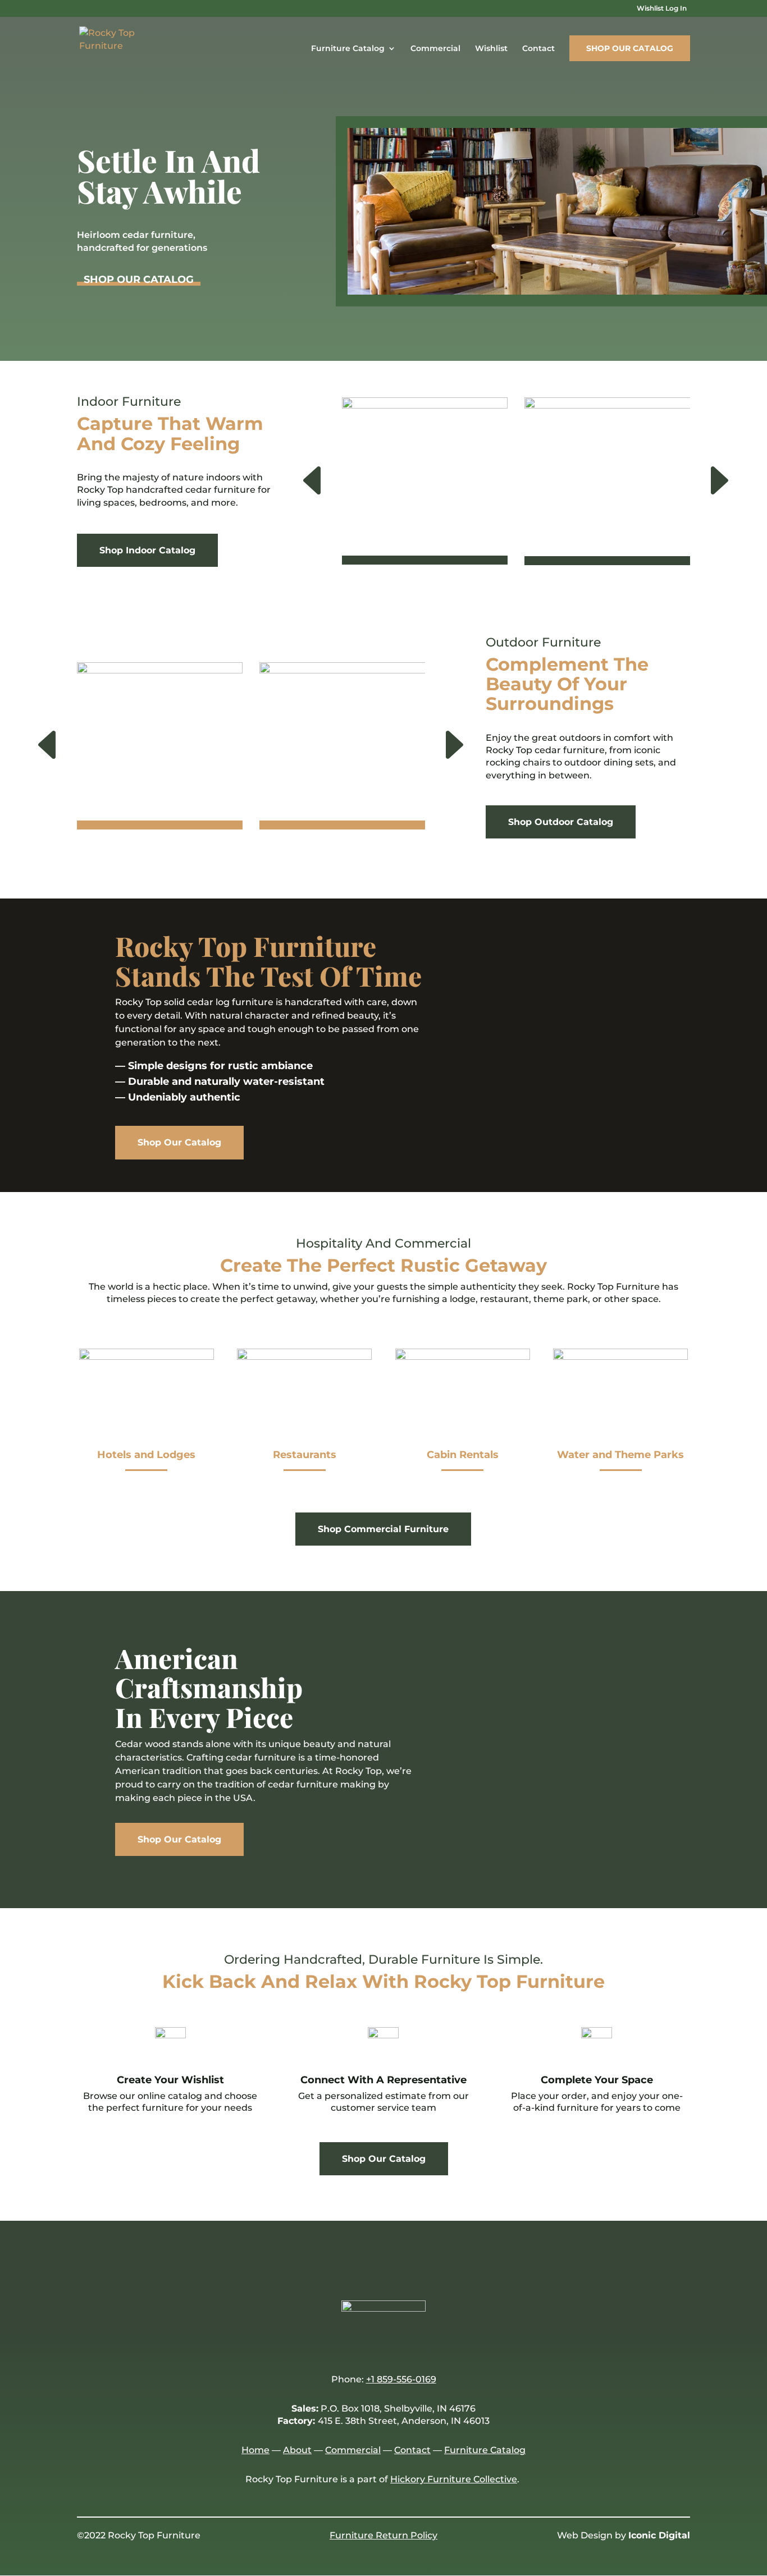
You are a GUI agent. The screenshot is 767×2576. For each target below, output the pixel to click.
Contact (538, 49)
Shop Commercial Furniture (383, 1529)
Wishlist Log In (662, 9)
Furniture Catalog (348, 49)
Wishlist (491, 49)
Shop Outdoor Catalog (561, 822)
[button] (286, 482)
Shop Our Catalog (630, 48)
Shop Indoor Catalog (147, 550)
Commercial (435, 49)
